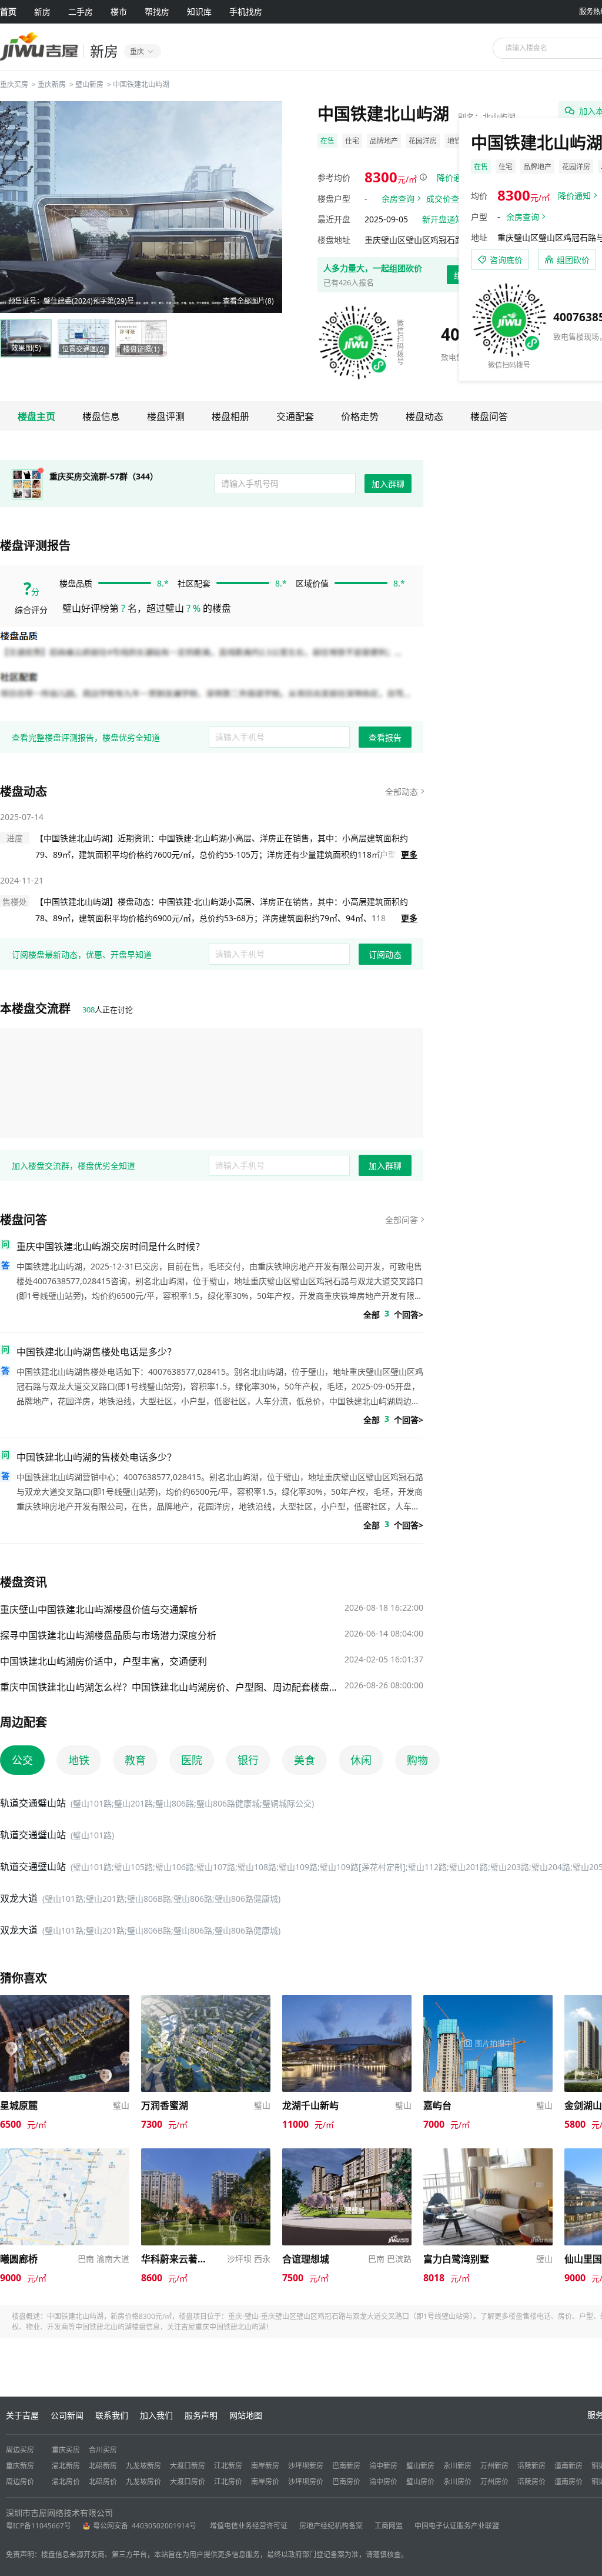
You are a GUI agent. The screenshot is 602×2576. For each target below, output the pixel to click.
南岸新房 (265, 2466)
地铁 (79, 1760)
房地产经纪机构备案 (331, 2526)
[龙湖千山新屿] (347, 2000)
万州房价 (494, 2482)
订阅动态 (385, 954)
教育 (135, 1760)
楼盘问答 (489, 416)
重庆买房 (14, 84)
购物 (417, 1760)
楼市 (119, 11)
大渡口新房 (188, 2466)
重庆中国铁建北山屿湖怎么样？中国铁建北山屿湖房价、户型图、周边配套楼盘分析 (169, 1687)
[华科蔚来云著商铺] (206, 2154)
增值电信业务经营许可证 (249, 2526)
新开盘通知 (443, 219)
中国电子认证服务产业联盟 (457, 2526)
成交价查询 (447, 199)
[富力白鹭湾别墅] (488, 2154)
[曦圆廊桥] (65, 2154)
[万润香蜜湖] (206, 2000)
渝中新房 (383, 2466)
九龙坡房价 (143, 2482)
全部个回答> (393, 1314)
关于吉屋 (22, 2415)
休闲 (361, 1760)
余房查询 (398, 199)
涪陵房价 (531, 2482)
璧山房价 (420, 2482)
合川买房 (103, 2450)
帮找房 (157, 11)
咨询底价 (506, 260)
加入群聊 (388, 484)
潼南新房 (568, 2466)
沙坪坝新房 (306, 2466)
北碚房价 (103, 2482)
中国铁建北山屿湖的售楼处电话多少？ (96, 1457)
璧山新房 (89, 84)
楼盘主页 (36, 416)
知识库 (199, 11)
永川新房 (457, 2466)
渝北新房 (66, 2466)
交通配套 (295, 416)
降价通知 (453, 177)
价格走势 (360, 416)
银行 (248, 1760)
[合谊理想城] (347, 2154)
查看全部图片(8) (248, 301)
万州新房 (494, 2466)
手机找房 (246, 11)
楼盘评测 (166, 416)
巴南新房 (346, 2466)
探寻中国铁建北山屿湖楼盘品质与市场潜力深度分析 (108, 1635)
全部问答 (402, 1220)
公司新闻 (67, 2415)
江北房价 (228, 2482)
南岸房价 (265, 2482)
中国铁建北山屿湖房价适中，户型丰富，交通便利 (103, 1661)
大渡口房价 (188, 2482)
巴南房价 (346, 2482)
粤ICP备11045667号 (39, 2526)
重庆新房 (52, 84)
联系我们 (112, 2415)
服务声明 (201, 2415)
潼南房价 (568, 2482)
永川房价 (457, 2482)
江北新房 (228, 2466)
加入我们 (156, 2415)
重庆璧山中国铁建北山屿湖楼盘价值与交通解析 (99, 1609)
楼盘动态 (424, 416)
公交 (22, 1760)
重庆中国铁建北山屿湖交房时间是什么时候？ (111, 1247)
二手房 (81, 11)
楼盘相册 (230, 416)
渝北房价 (66, 2482)
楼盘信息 (101, 416)
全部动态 (402, 792)
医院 (192, 1760)
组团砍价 (573, 260)
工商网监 (389, 2526)
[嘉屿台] (488, 2000)
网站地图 (246, 2415)
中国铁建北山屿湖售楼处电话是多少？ (96, 1352)
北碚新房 (103, 2466)
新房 (42, 11)
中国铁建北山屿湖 (141, 84)
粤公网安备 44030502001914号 (146, 2526)
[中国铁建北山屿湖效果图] (141, 207)
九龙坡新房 (143, 2466)
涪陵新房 (531, 2466)
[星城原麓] (65, 2000)
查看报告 (385, 737)
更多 (409, 854)
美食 (305, 1760)
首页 (8, 11)
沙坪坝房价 (306, 2482)
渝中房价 (383, 2482)
